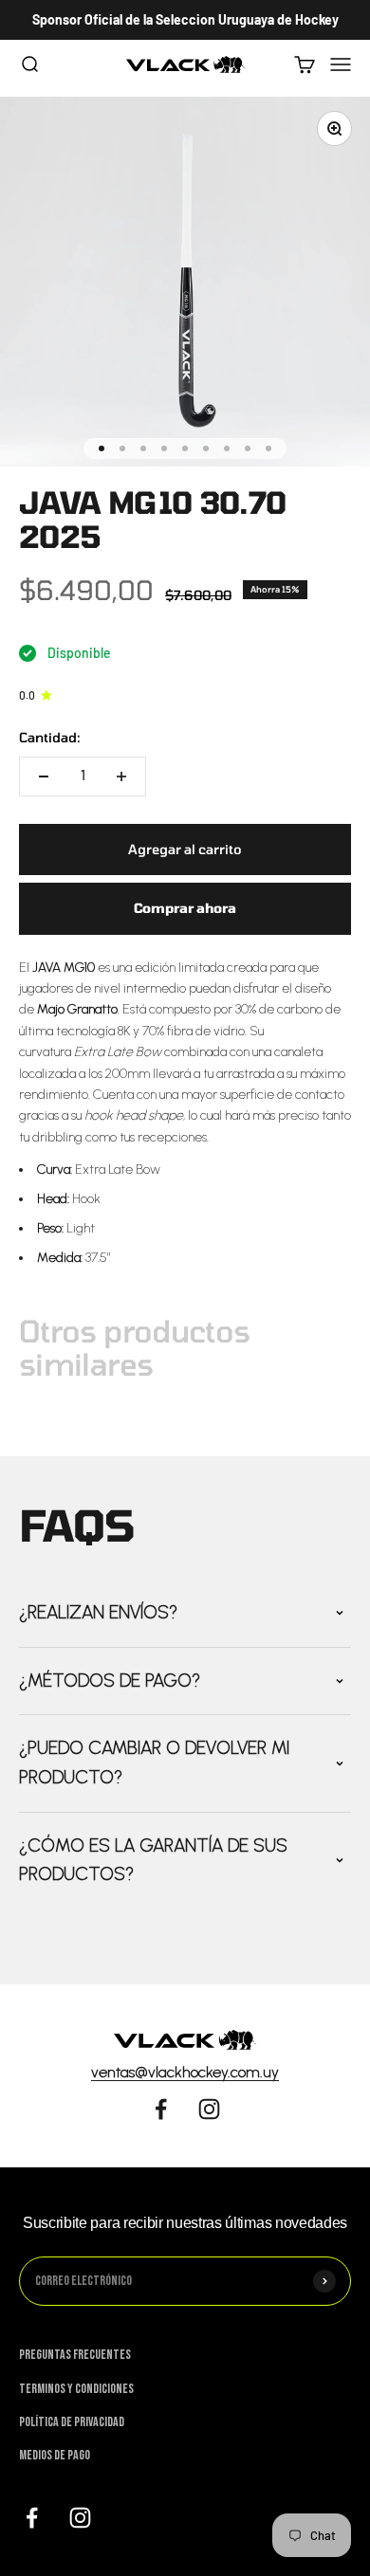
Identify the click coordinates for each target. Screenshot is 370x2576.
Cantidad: (50, 737)
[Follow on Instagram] (209, 2109)
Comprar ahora (185, 908)
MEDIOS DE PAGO (55, 2455)
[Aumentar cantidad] (121, 776)
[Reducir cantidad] (44, 776)
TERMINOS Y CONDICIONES (76, 2389)
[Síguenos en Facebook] (32, 2518)
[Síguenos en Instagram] (80, 2518)
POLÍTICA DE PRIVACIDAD (72, 2422)
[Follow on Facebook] (161, 2109)
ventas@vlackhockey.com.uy (185, 2072)
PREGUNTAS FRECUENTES (75, 2355)
